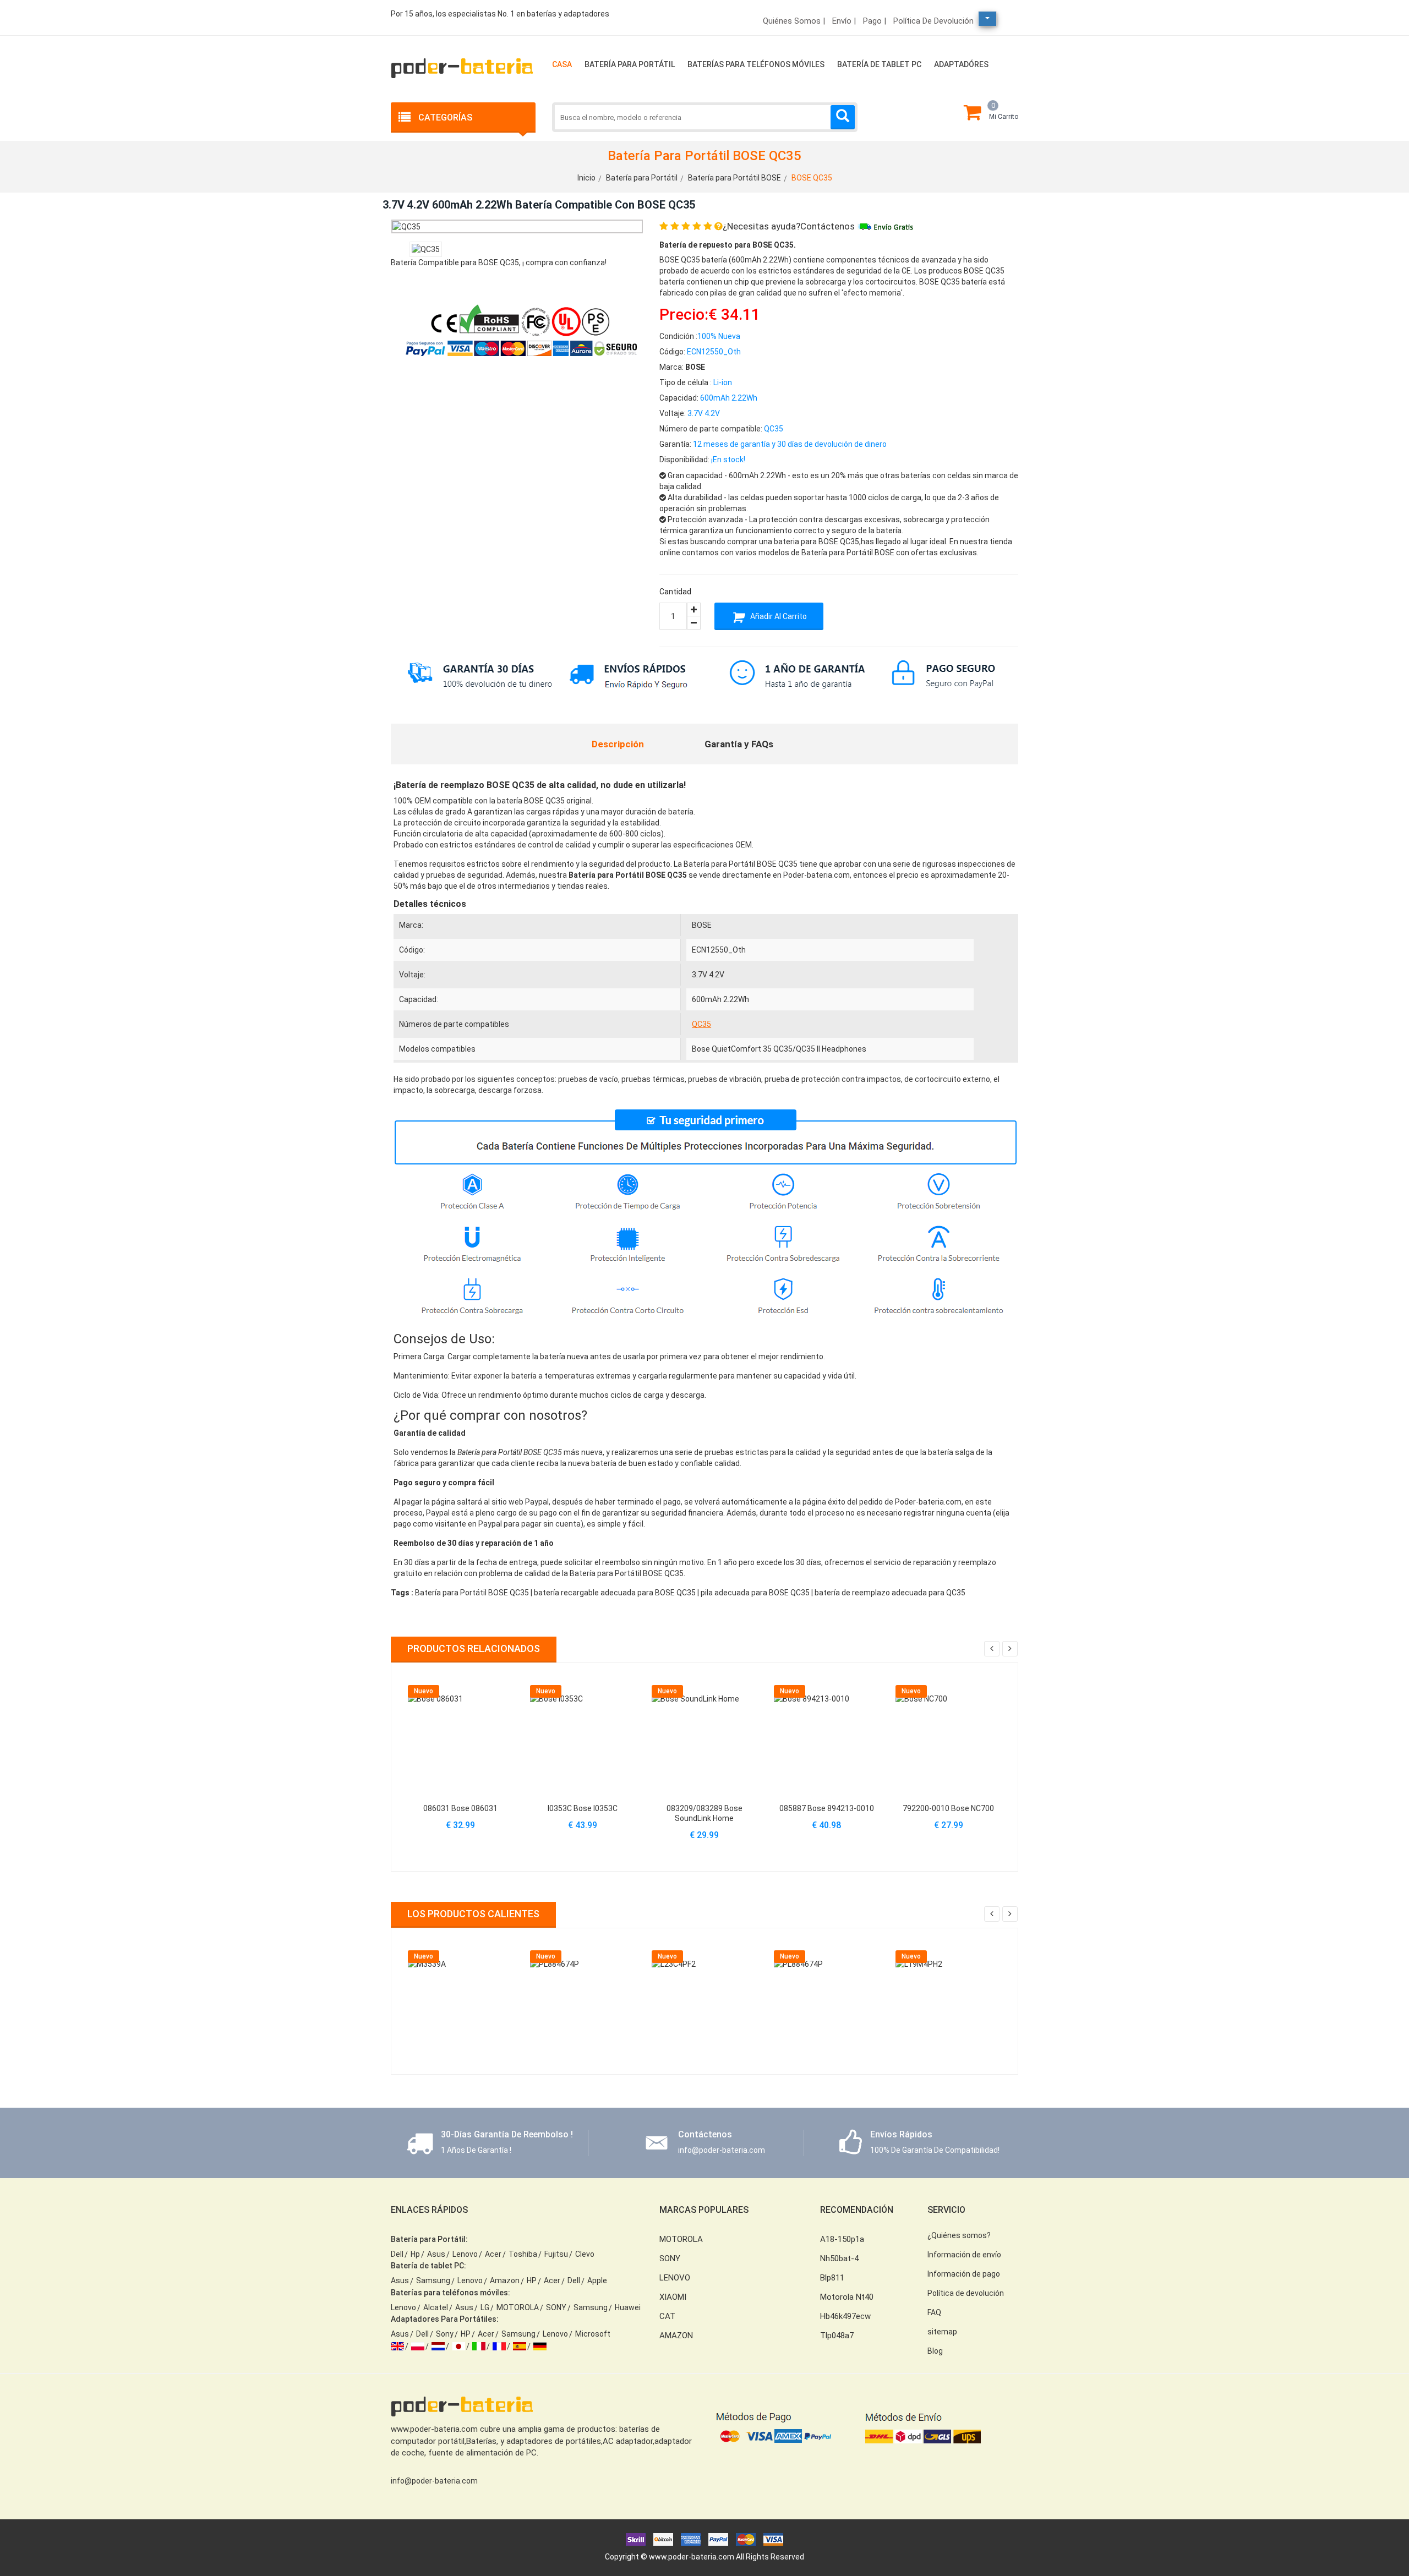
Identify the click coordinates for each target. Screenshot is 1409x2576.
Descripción (618, 744)
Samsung (433, 2280)
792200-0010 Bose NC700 (948, 1808)
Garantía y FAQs (739, 744)
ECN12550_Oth (719, 950)
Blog (935, 2351)
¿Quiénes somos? (959, 2235)
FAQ (934, 2312)
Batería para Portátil (630, 64)
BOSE (702, 925)
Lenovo (465, 2254)
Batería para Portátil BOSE (734, 178)
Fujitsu (556, 2254)
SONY (556, 2307)
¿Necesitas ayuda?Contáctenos (789, 226)
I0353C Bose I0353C (583, 1808)
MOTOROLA (518, 2307)
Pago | (875, 21)
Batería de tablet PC (879, 64)
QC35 (701, 1024)
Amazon (505, 2280)
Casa (562, 64)
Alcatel (436, 2307)
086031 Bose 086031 (460, 1808)
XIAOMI (673, 2297)
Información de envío (964, 2255)
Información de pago (964, 2274)
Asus (436, 2254)
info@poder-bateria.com (434, 2481)
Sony (445, 2334)
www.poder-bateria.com (692, 2557)
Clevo (585, 2254)
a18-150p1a (842, 2239)
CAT (667, 2316)
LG (485, 2307)
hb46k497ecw (845, 2316)
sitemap (942, 2332)
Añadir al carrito (778, 616)
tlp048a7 (837, 2336)
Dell (397, 2254)
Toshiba (523, 2254)
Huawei (628, 2307)
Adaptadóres (961, 64)
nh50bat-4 (839, 2258)
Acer (493, 2254)
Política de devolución (933, 21)
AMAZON (676, 2336)
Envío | (844, 21)
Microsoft (593, 2334)
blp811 (832, 2278)
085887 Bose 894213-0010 (827, 1808)
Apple (597, 2280)
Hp (415, 2254)
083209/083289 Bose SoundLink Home (704, 1813)
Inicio (586, 178)
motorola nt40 (847, 2297)
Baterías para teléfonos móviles (756, 64)
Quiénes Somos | (794, 21)
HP (532, 2280)
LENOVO (675, 2278)
